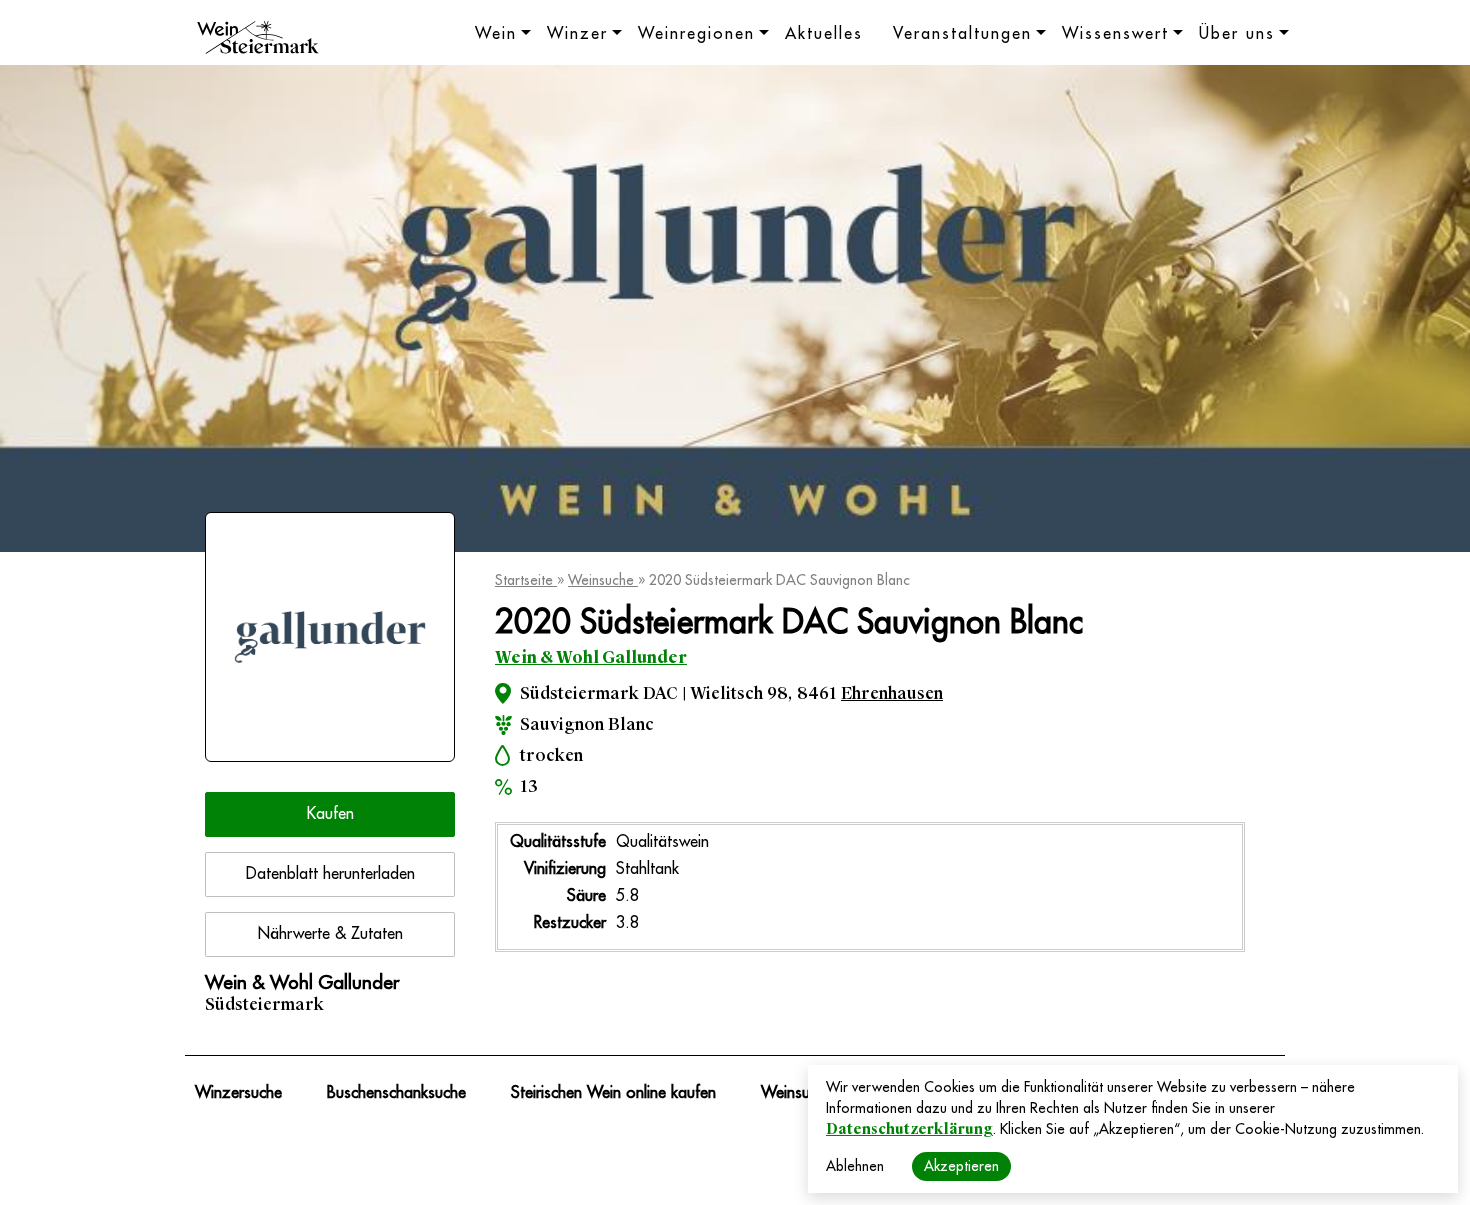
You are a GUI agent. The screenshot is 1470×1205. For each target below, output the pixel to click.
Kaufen (330, 814)
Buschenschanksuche (396, 1093)
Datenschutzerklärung (909, 1129)
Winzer (577, 34)
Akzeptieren (961, 1166)
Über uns (1237, 34)
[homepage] (258, 40)
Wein (496, 34)
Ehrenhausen (892, 693)
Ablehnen (855, 1166)
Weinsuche (603, 580)
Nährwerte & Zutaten (330, 934)
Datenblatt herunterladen (330, 874)
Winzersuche (238, 1093)
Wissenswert (1115, 34)
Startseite (526, 580)
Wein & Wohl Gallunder (591, 657)
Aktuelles (824, 34)
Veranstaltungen (962, 34)
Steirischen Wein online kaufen (613, 1093)
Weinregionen (696, 34)
